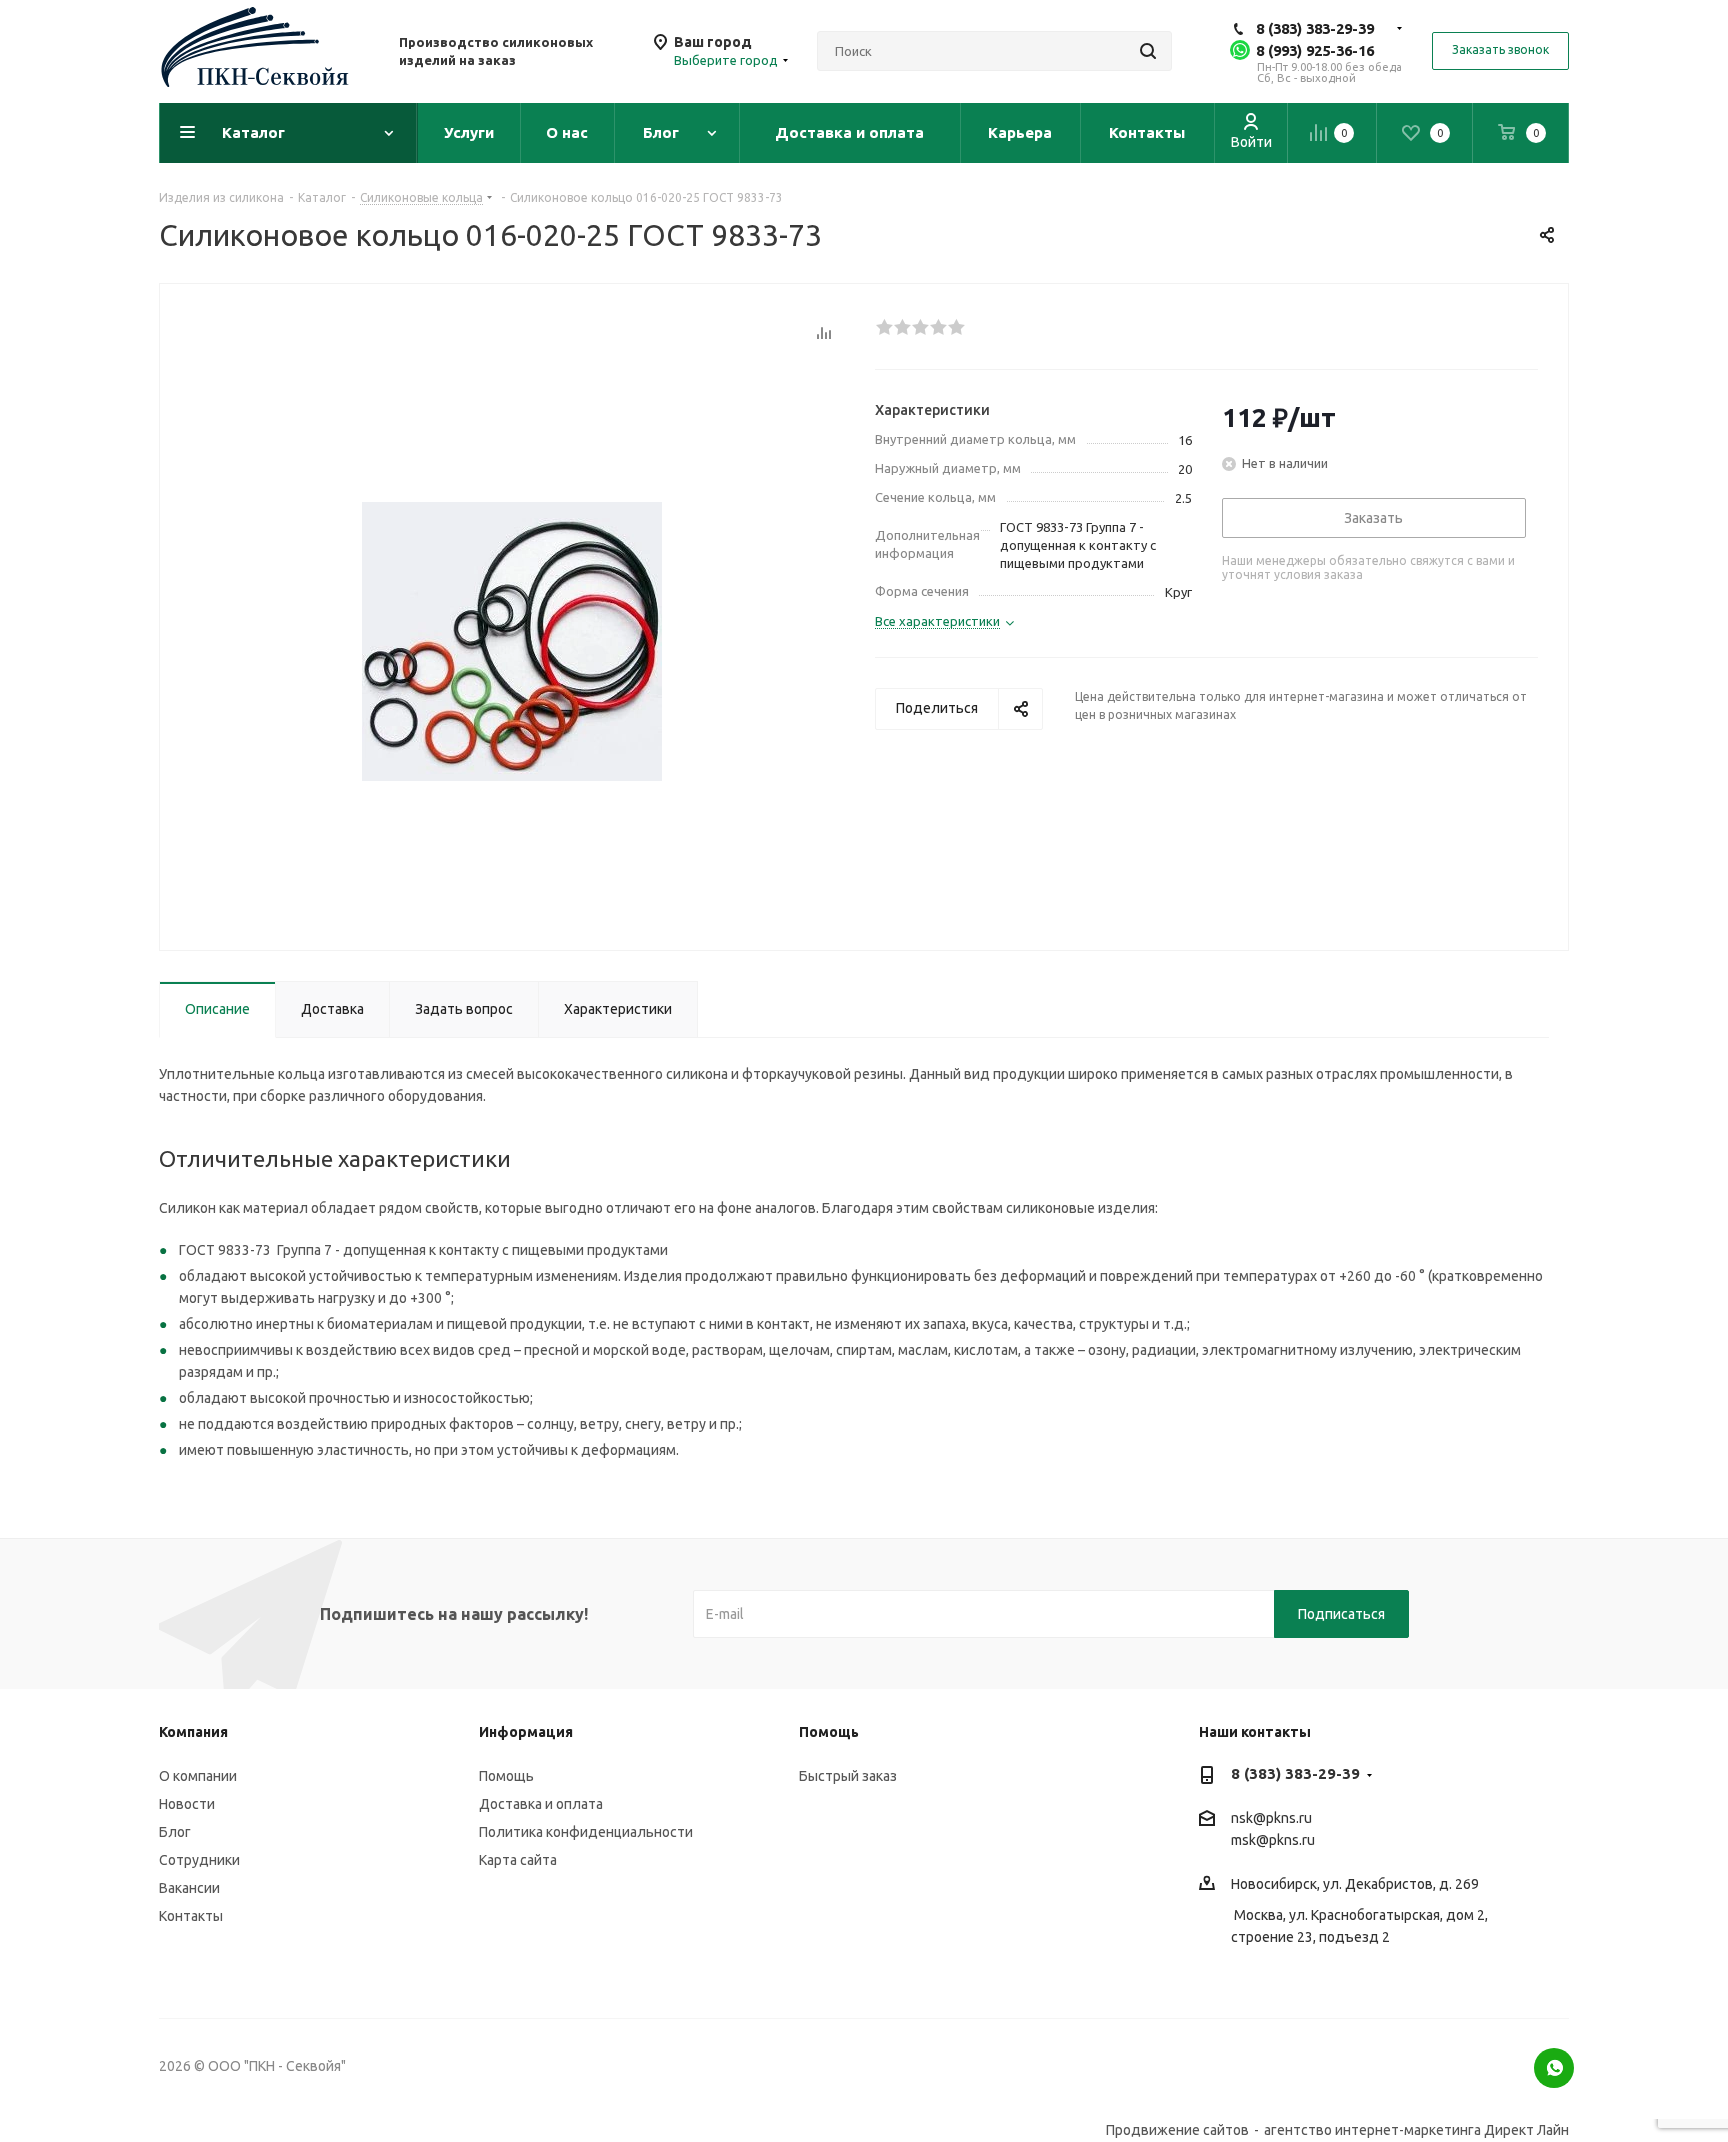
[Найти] (1148, 51)
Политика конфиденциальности (586, 1832)
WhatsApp (1554, 2068)
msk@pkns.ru (1273, 1840)
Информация (526, 1732)
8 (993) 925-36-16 (1315, 50)
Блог (175, 1832)
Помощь (506, 1776)
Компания (193, 1732)
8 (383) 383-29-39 (1315, 28)
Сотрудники (199, 1860)
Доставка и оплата (541, 1804)
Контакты (191, 1916)
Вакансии (189, 1888)
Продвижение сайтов (1177, 2130)
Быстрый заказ (848, 1776)
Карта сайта (518, 1860)
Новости (187, 1804)
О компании (198, 1776)
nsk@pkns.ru (1271, 1818)
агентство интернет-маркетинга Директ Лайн (1416, 2130)
